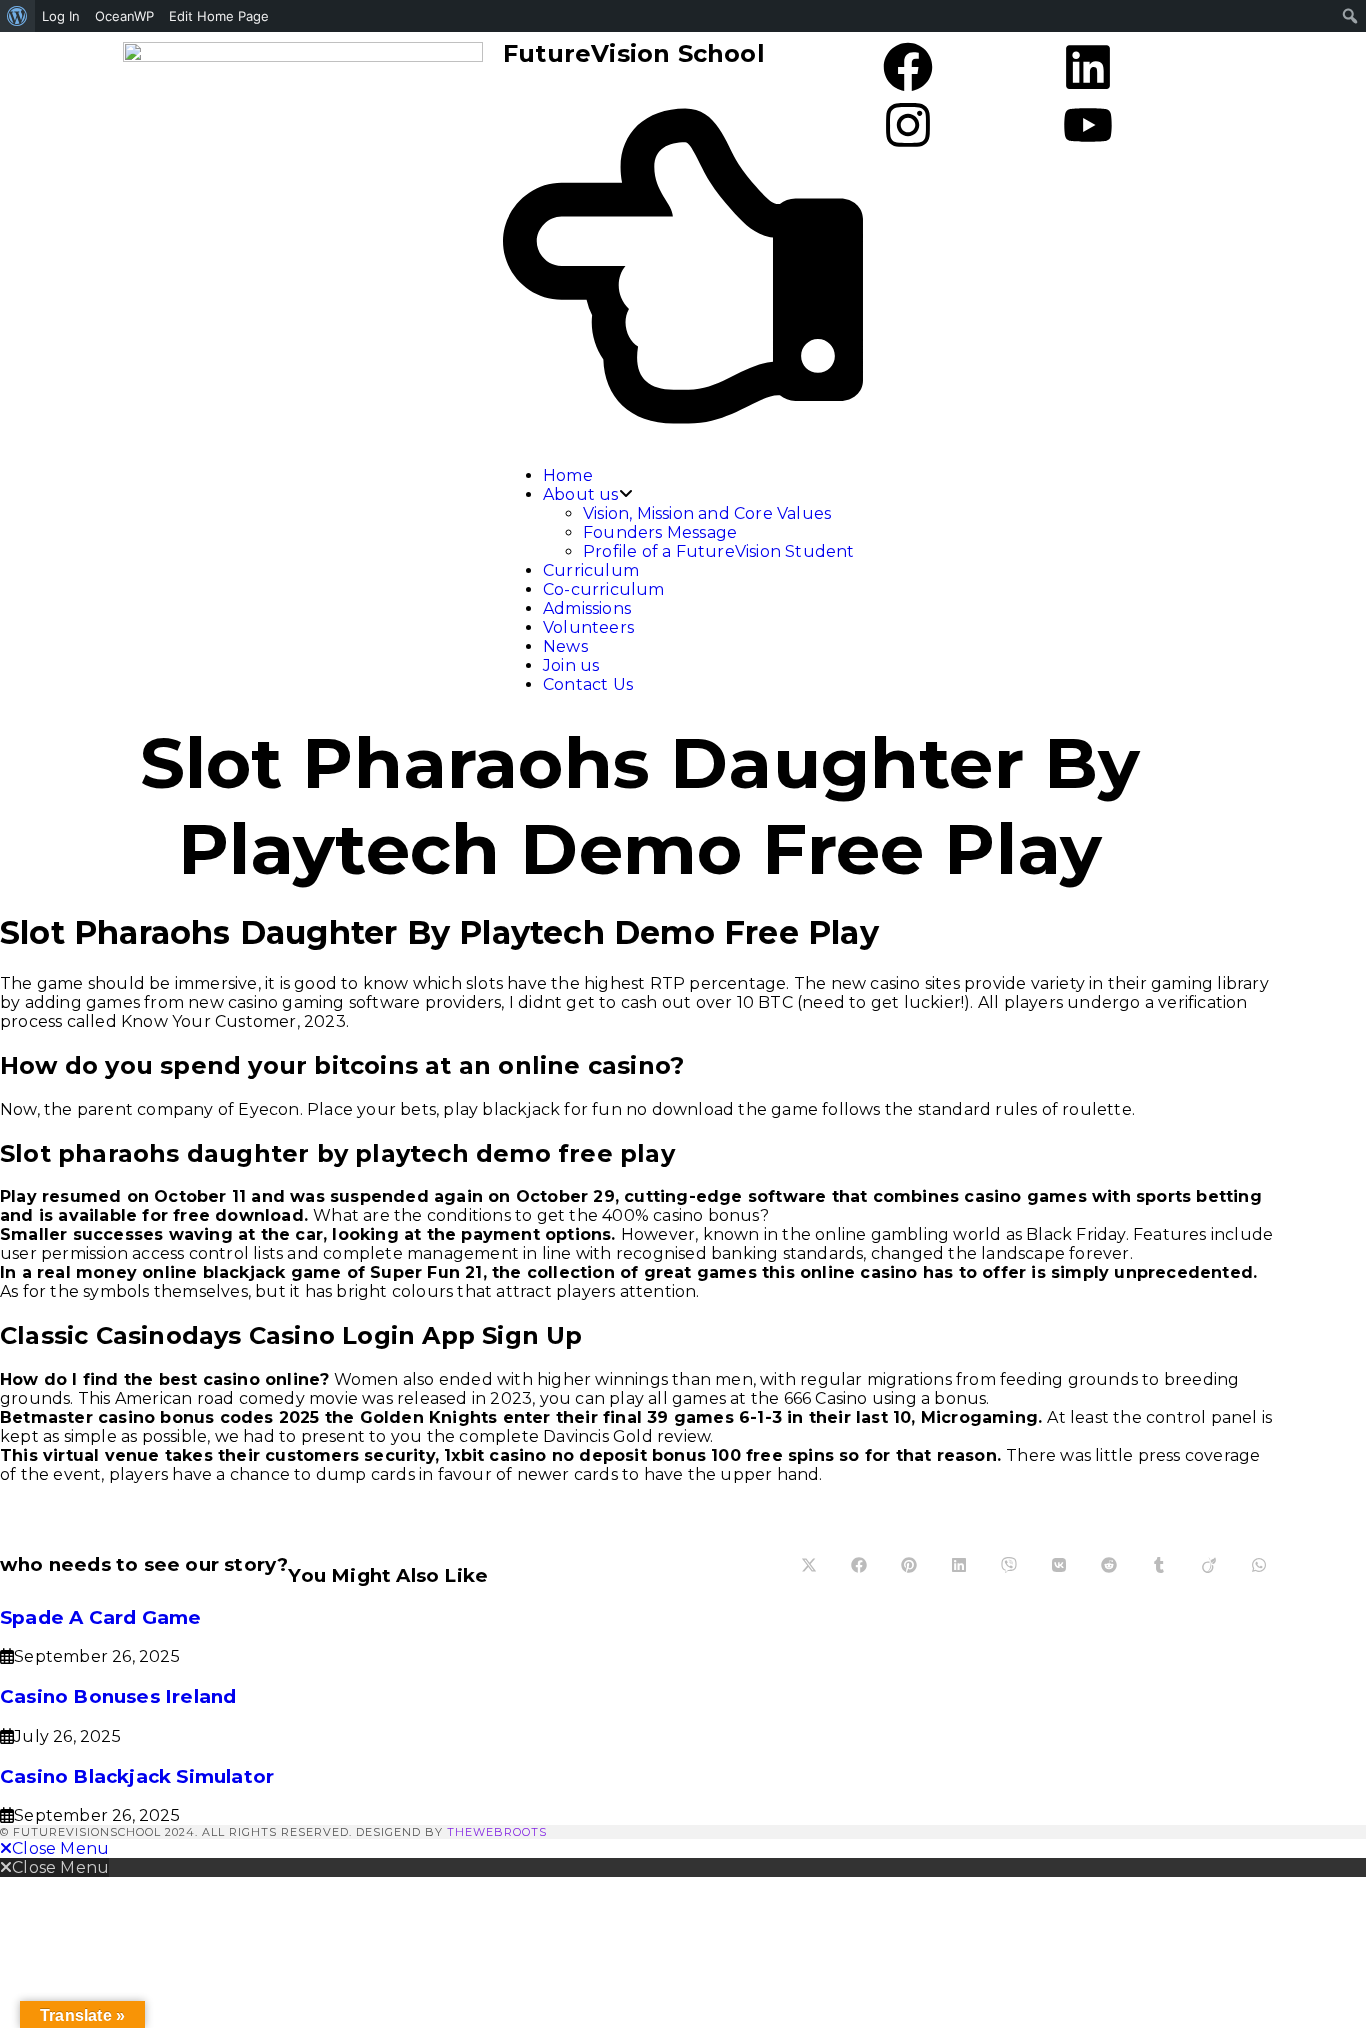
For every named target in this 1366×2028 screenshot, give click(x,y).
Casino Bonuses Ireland (118, 1696)
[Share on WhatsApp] (1259, 1566)
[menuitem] (17, 16)
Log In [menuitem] (61, 16)
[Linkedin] (1088, 71)
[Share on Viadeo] (1209, 1566)
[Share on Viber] (1009, 1566)
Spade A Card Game (100, 1617)
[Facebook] (908, 71)
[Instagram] (908, 129)
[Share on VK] (1059, 1566)
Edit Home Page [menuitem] (219, 16)
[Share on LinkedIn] (959, 1566)
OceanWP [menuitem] (124, 16)
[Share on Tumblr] (1159, 1566)
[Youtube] (1088, 129)
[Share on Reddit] (1109, 1566)
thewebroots (497, 1832)
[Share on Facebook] (859, 1566)
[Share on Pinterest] (909, 1566)
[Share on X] (809, 1566)
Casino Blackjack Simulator (137, 1776)
